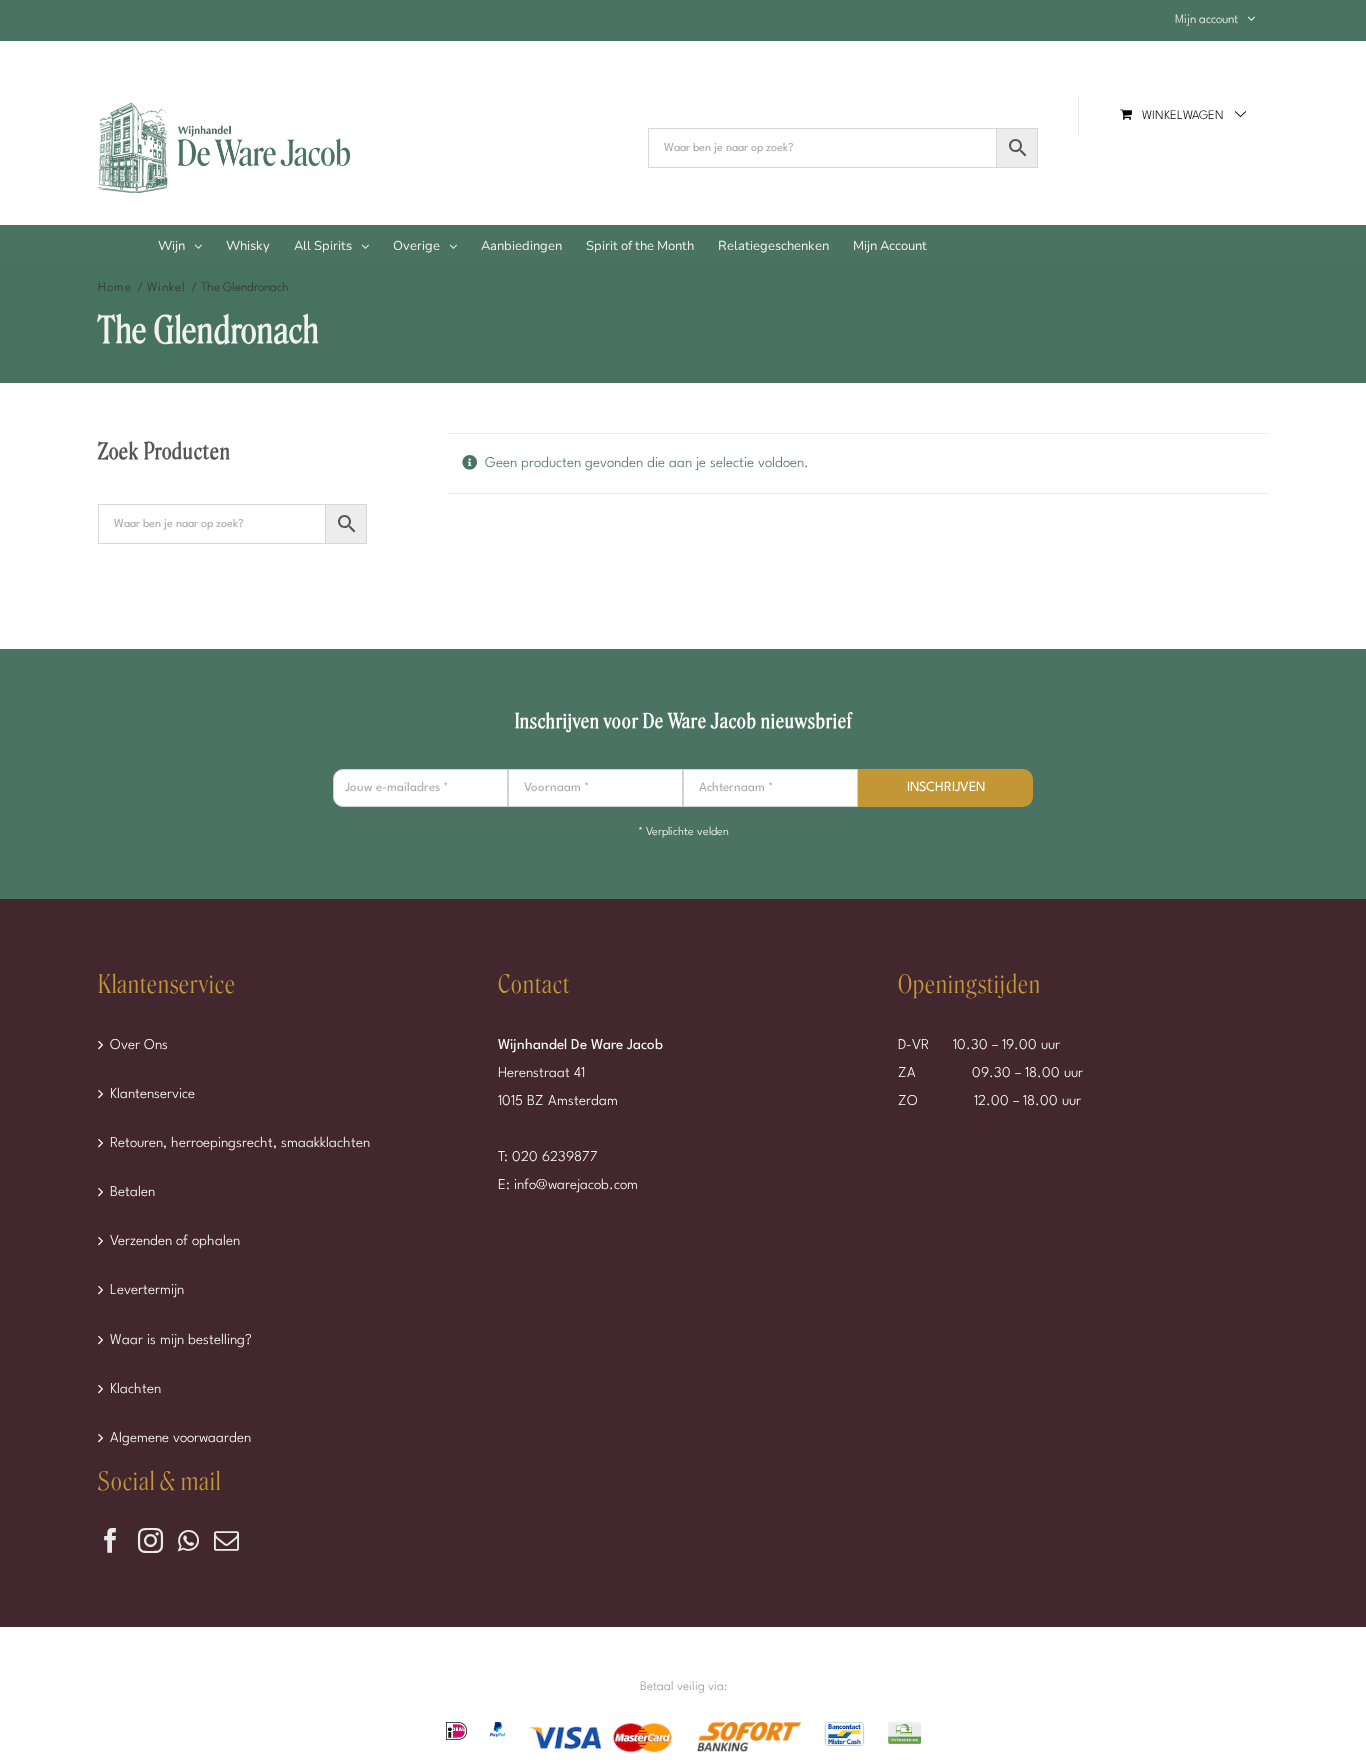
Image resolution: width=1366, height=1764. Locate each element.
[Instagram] (150, 1540)
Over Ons (139, 1045)
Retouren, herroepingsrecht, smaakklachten (240, 1143)
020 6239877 (555, 1157)
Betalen (132, 1192)
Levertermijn (147, 1290)
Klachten (135, 1389)
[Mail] (226, 1540)
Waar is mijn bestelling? (181, 1340)
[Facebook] (110, 1540)
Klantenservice (152, 1094)
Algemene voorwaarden (180, 1438)
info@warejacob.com (576, 1185)
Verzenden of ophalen (175, 1241)
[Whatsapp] (188, 1540)
